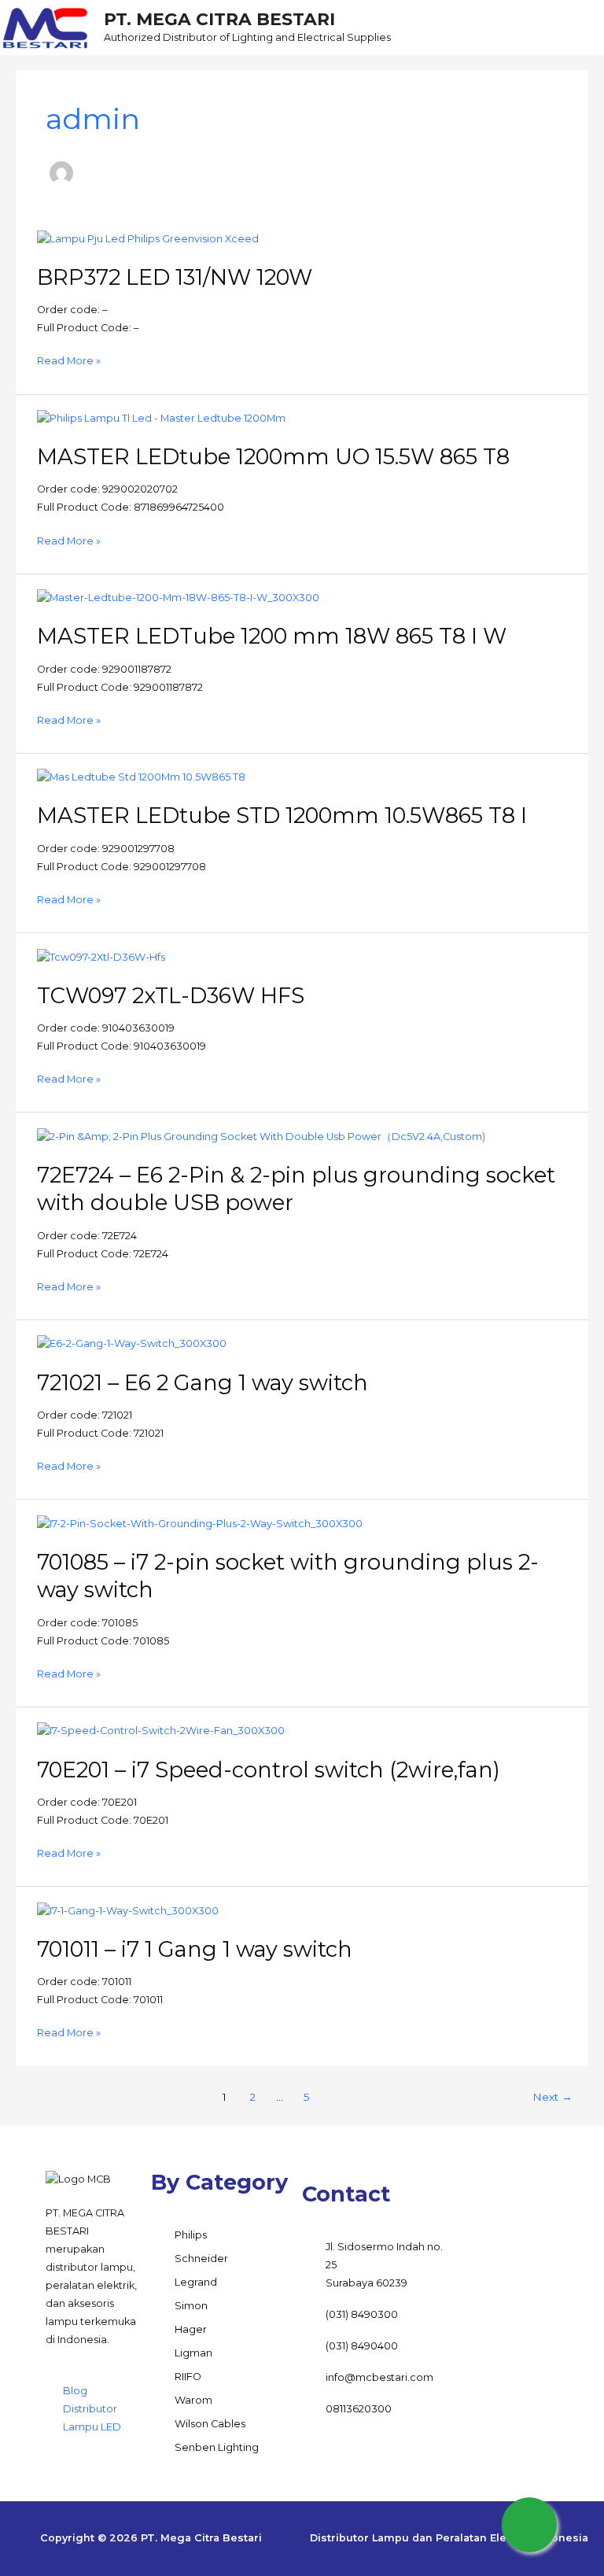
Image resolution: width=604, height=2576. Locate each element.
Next (552, 2097)
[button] (550, 27)
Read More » (69, 360)
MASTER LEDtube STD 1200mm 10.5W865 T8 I (282, 816)
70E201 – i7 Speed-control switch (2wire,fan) (269, 1770)
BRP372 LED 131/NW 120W (175, 277)
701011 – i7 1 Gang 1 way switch (195, 1949)
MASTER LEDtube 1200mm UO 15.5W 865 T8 (273, 457)
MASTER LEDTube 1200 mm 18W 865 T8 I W (272, 636)
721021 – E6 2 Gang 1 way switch (203, 1383)
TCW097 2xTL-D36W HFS (171, 996)
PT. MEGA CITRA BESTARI (219, 19)
